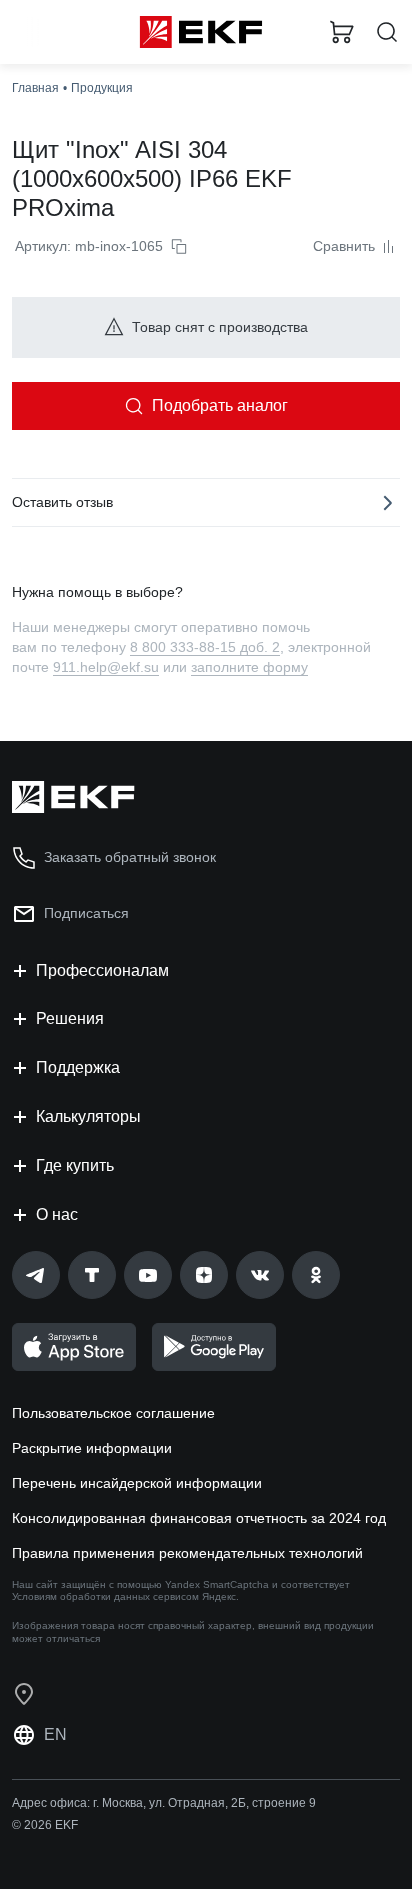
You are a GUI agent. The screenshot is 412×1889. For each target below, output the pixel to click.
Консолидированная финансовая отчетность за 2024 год (199, 1518)
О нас (57, 1214)
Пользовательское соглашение (113, 1413)
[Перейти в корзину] (342, 32)
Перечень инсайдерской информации (137, 1483)
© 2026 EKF (45, 1825)
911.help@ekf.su (106, 667)
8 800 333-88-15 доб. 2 (205, 647)
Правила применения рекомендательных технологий (187, 1553)
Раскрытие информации (92, 1448)
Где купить (75, 1165)
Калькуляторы (88, 1116)
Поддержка (78, 1067)
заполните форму (249, 667)
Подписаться (86, 913)
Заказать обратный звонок (130, 857)
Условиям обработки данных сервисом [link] (105, 1596)
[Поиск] (387, 32)
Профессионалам (102, 970)
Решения (70, 1018)
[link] (36, 1275)
